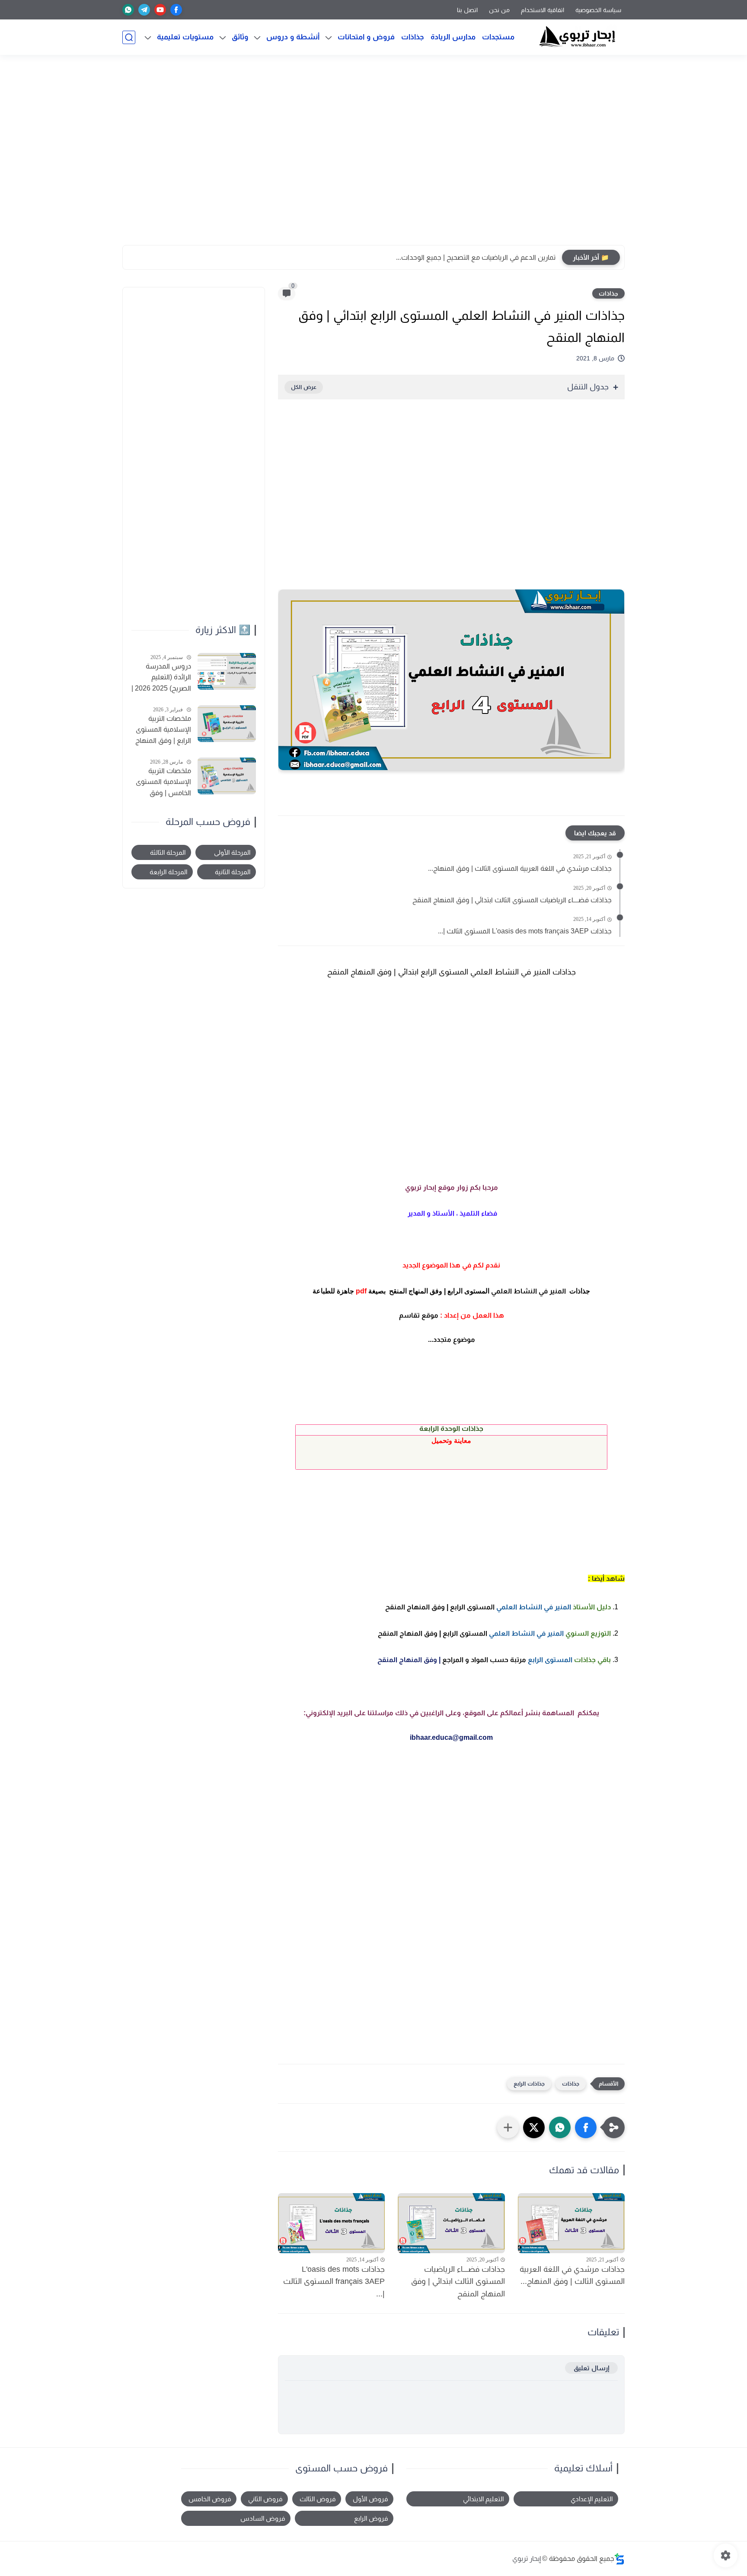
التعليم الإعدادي (592, 2499)
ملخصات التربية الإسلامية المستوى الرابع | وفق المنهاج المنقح (163, 730)
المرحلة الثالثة (168, 852)
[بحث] (129, 37)
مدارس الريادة (453, 37)
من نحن (499, 10)
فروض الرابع (371, 2518)
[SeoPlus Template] (619, 2559)
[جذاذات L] (331, 2223)
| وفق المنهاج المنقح (494, 1660)
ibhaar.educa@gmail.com (451, 1737)
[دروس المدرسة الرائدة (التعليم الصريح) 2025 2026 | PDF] (227, 671)
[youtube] (160, 10)
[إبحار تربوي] (577, 37)
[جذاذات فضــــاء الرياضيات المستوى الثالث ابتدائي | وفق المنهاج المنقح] (451, 2223)
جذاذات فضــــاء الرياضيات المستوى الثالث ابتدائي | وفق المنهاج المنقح (512, 900)
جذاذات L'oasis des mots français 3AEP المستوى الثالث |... (525, 931)
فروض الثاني (265, 2499)
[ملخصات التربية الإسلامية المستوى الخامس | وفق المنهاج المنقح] (227, 776)
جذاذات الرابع (529, 2084)
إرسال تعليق (591, 2368)
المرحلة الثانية (233, 872)
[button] (586, 2127)
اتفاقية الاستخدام (543, 10)
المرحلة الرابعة (168, 872)
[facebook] (176, 10)
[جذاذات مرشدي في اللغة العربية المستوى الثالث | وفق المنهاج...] (571, 2223)
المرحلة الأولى (232, 852)
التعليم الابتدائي (483, 2499)
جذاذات (413, 37)
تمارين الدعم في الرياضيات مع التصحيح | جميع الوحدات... (476, 257)
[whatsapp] (128, 10)
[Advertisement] (373, 154)
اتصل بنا (467, 10)
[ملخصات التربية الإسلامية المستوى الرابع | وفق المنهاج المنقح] (227, 724)
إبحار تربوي (527, 2558)
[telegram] (144, 10)
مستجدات (498, 37)
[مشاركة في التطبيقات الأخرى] (508, 2127)
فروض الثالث (318, 2499)
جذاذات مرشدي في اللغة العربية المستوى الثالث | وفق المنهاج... (520, 868)
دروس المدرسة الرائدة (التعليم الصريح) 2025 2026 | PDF (161, 678)
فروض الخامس (210, 2499)
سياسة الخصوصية (598, 10)
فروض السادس (263, 2518)
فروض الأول (370, 2499)
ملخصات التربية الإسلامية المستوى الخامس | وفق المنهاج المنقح (163, 783)
